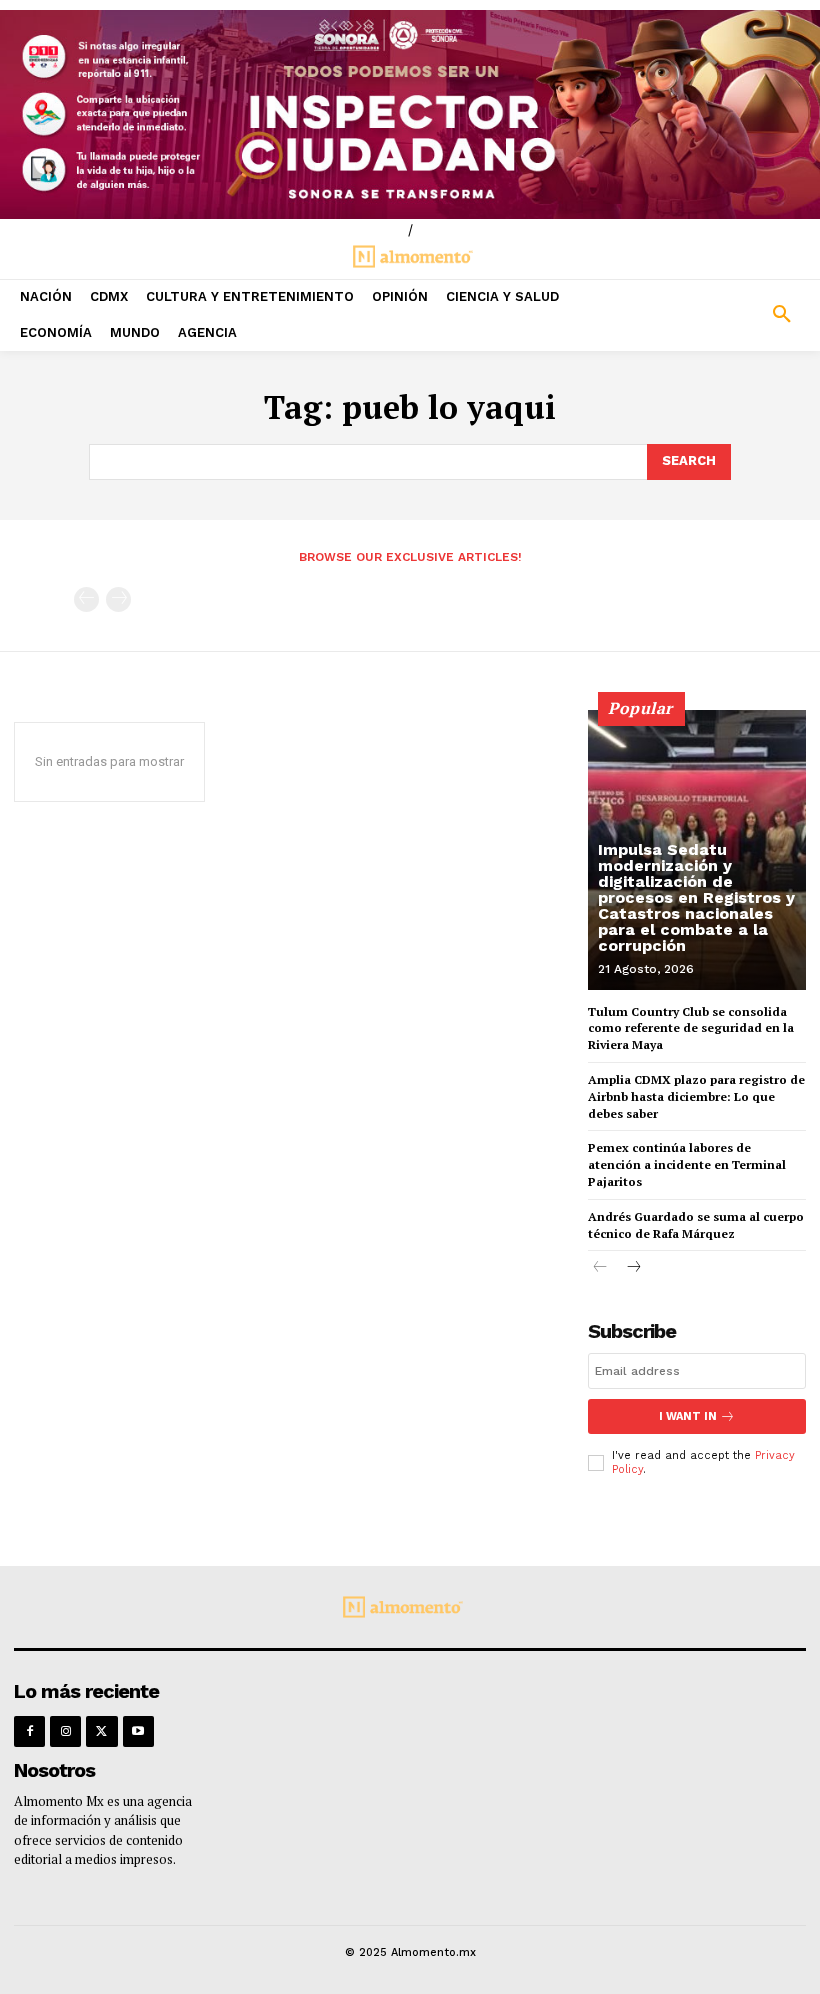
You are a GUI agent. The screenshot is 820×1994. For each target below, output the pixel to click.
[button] (717, 315)
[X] (101, 1731)
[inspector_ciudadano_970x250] (410, 114)
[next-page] (632, 1268)
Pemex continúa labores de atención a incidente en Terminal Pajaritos (687, 1164)
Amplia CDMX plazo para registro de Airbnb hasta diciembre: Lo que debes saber (696, 1096)
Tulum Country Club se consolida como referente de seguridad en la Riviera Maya (691, 1028)
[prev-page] (86, 599)
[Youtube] (138, 1731)
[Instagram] (65, 1731)
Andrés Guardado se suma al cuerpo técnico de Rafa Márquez (696, 1225)
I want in (688, 1416)
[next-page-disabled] (118, 599)
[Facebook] (29, 1731)
